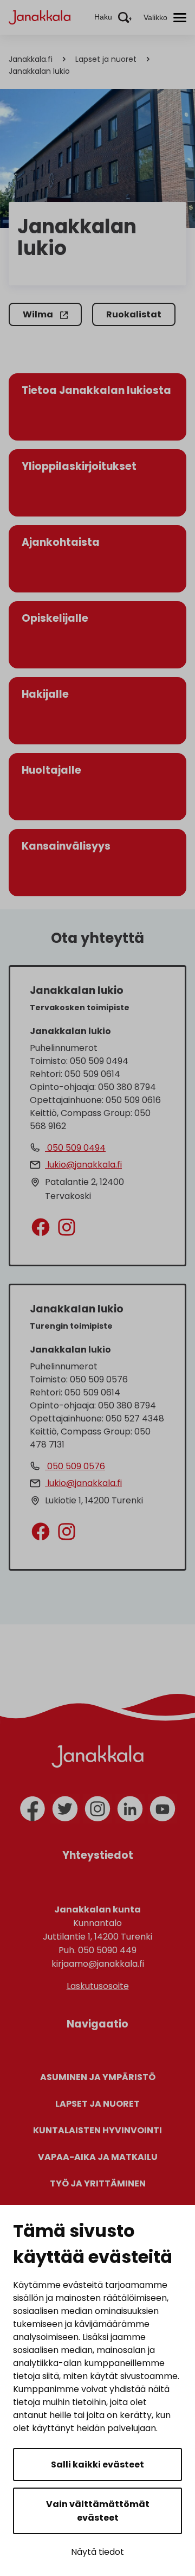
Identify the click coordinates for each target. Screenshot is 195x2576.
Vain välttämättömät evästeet (98, 2511)
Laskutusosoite (98, 1986)
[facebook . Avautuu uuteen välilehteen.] (40, 1226)
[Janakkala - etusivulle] (40, 17)
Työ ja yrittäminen (98, 2183)
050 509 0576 (75, 1466)
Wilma (39, 314)
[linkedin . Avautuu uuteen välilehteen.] (130, 1809)
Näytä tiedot (97, 2552)
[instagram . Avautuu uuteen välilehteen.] (61, 1226)
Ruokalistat (134, 314)
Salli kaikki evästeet (97, 2465)
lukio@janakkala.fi (83, 1165)
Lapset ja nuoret (106, 59)
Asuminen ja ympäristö (98, 2077)
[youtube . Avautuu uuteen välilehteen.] (162, 1809)
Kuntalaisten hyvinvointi (97, 2130)
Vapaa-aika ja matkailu (98, 2157)
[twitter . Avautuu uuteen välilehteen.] (65, 1809)
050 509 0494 (75, 1148)
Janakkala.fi (31, 59)
